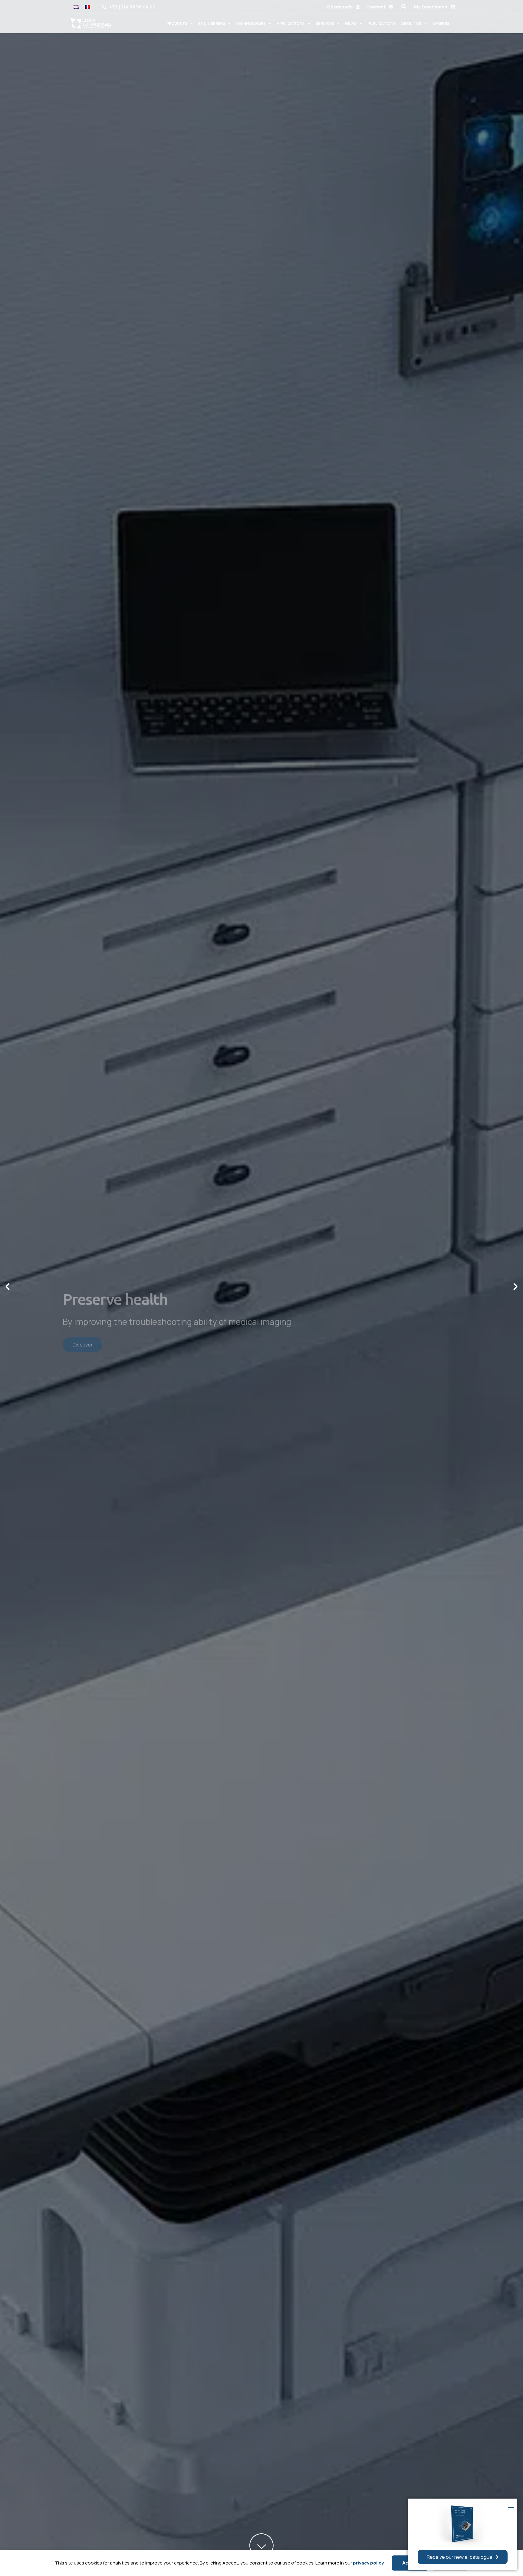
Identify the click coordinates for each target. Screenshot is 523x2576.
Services (325, 23)
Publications (382, 23)
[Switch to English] (76, 7)
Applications (291, 23)
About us (411, 23)
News (351, 23)
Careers (441, 23)
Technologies (251, 23)
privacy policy (368, 2563)
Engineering (212, 23)
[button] (404, 7)
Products (177, 23)
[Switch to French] (87, 7)
